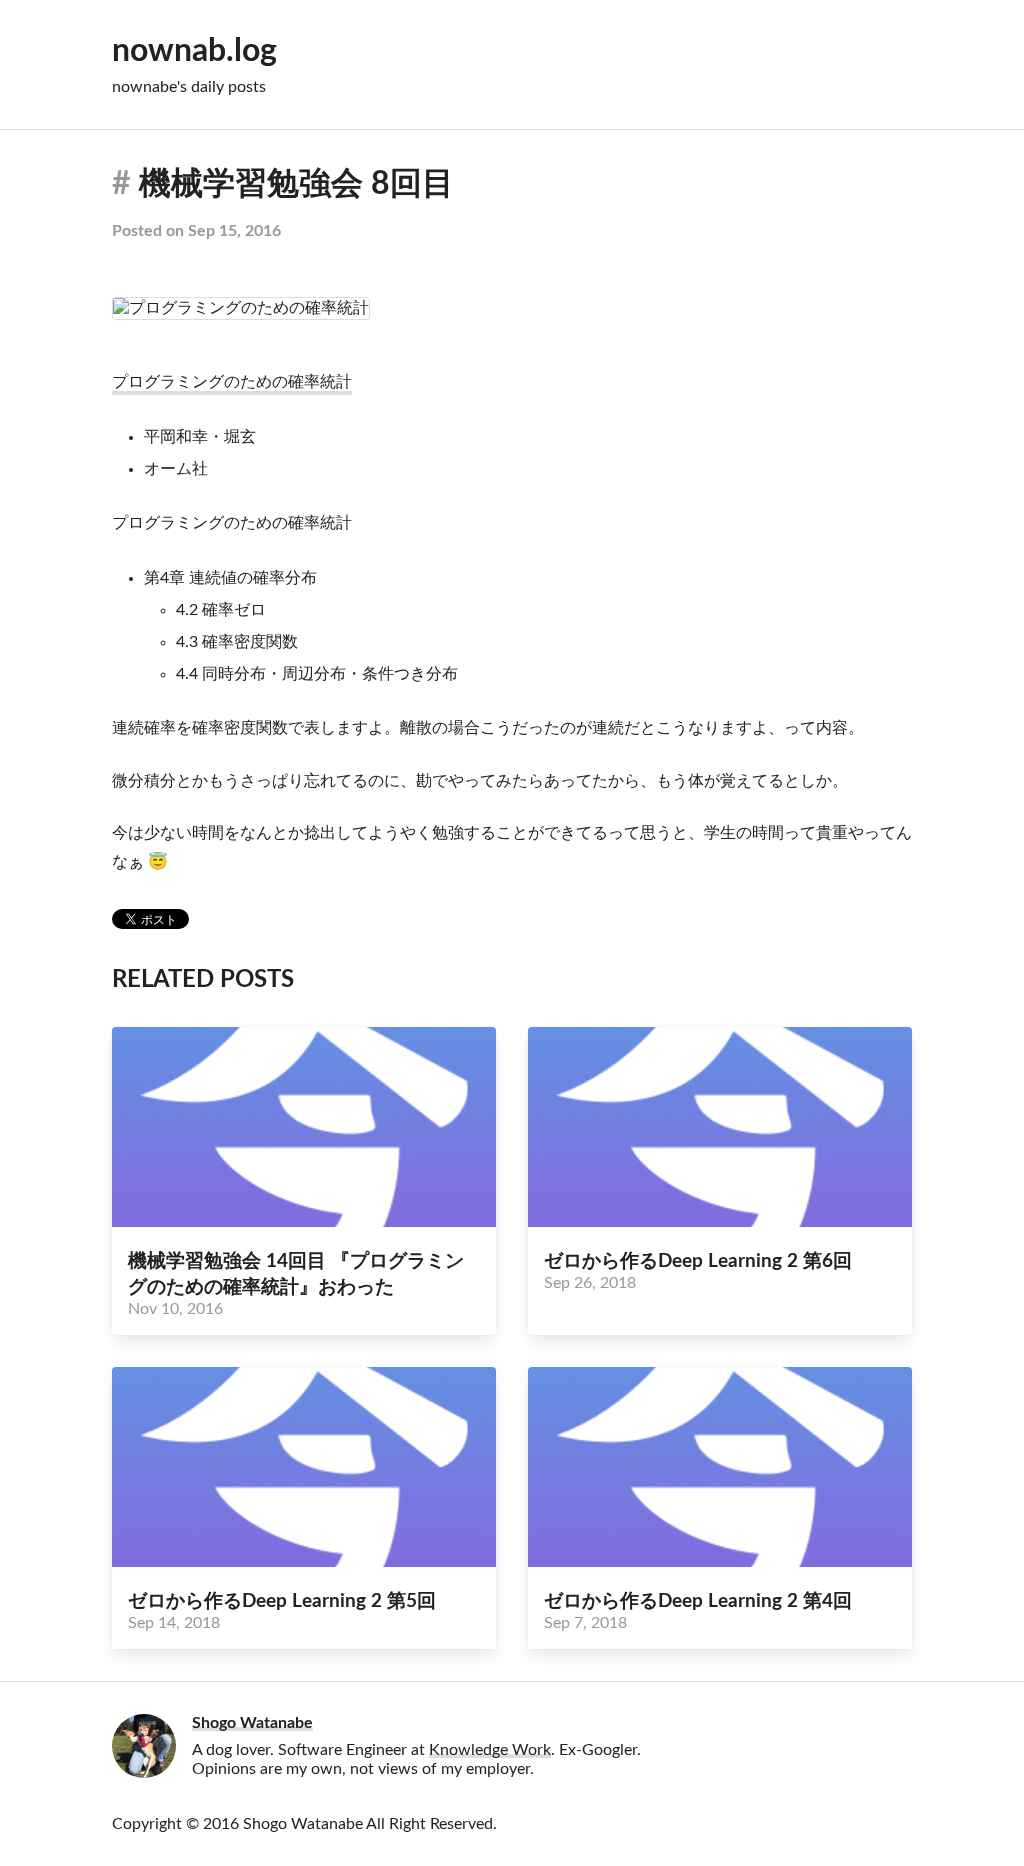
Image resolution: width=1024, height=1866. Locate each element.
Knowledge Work (490, 1750)
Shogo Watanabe (252, 1723)
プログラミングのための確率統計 (232, 382)
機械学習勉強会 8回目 (296, 184)
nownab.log (194, 51)
